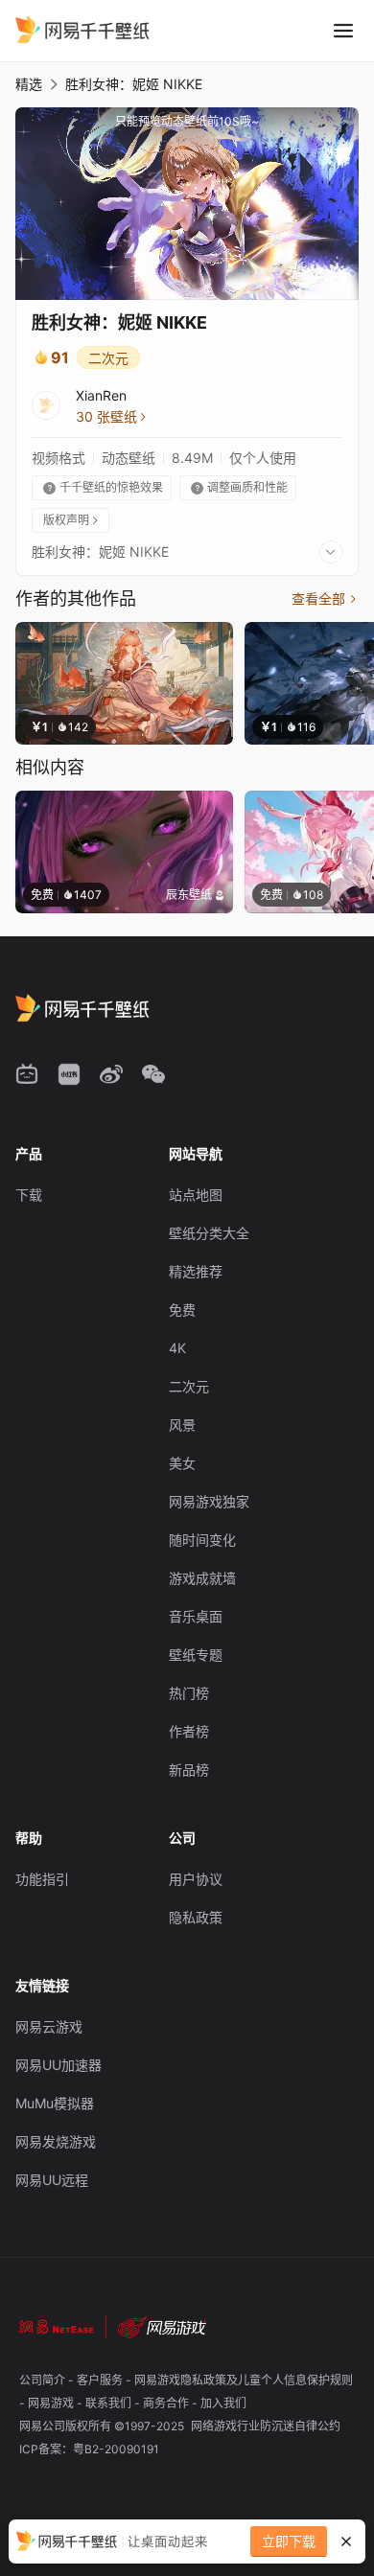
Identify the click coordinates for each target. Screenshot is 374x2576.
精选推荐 (196, 1271)
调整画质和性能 (239, 487)
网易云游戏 (49, 2026)
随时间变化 (202, 1540)
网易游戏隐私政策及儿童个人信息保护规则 (244, 2380)
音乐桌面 (196, 1616)
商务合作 (167, 2403)
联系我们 (110, 2403)
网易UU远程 (52, 2180)
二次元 (108, 358)
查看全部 (325, 598)
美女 (182, 1463)
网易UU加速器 (58, 2065)
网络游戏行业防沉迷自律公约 (266, 2426)
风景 (182, 1425)
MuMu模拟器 (55, 2103)
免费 (182, 1310)
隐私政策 (196, 1917)
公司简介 (44, 2380)
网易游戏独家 (209, 1501)
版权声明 (72, 520)
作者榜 (189, 1731)
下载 (29, 1195)
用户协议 (196, 1879)
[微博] (111, 1074)
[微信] (153, 1074)
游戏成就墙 (202, 1578)
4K (177, 1348)
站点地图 (196, 1195)
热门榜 (189, 1693)
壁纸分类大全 (209, 1233)
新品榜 (189, 1770)
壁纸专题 (196, 1655)
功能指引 (42, 1879)
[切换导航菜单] (343, 31)
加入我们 (223, 2403)
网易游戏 (52, 2403)
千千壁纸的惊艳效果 (103, 487)
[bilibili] (27, 1074)
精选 (29, 84)
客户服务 (101, 2380)
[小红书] (69, 1074)
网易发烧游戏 (56, 2141)
